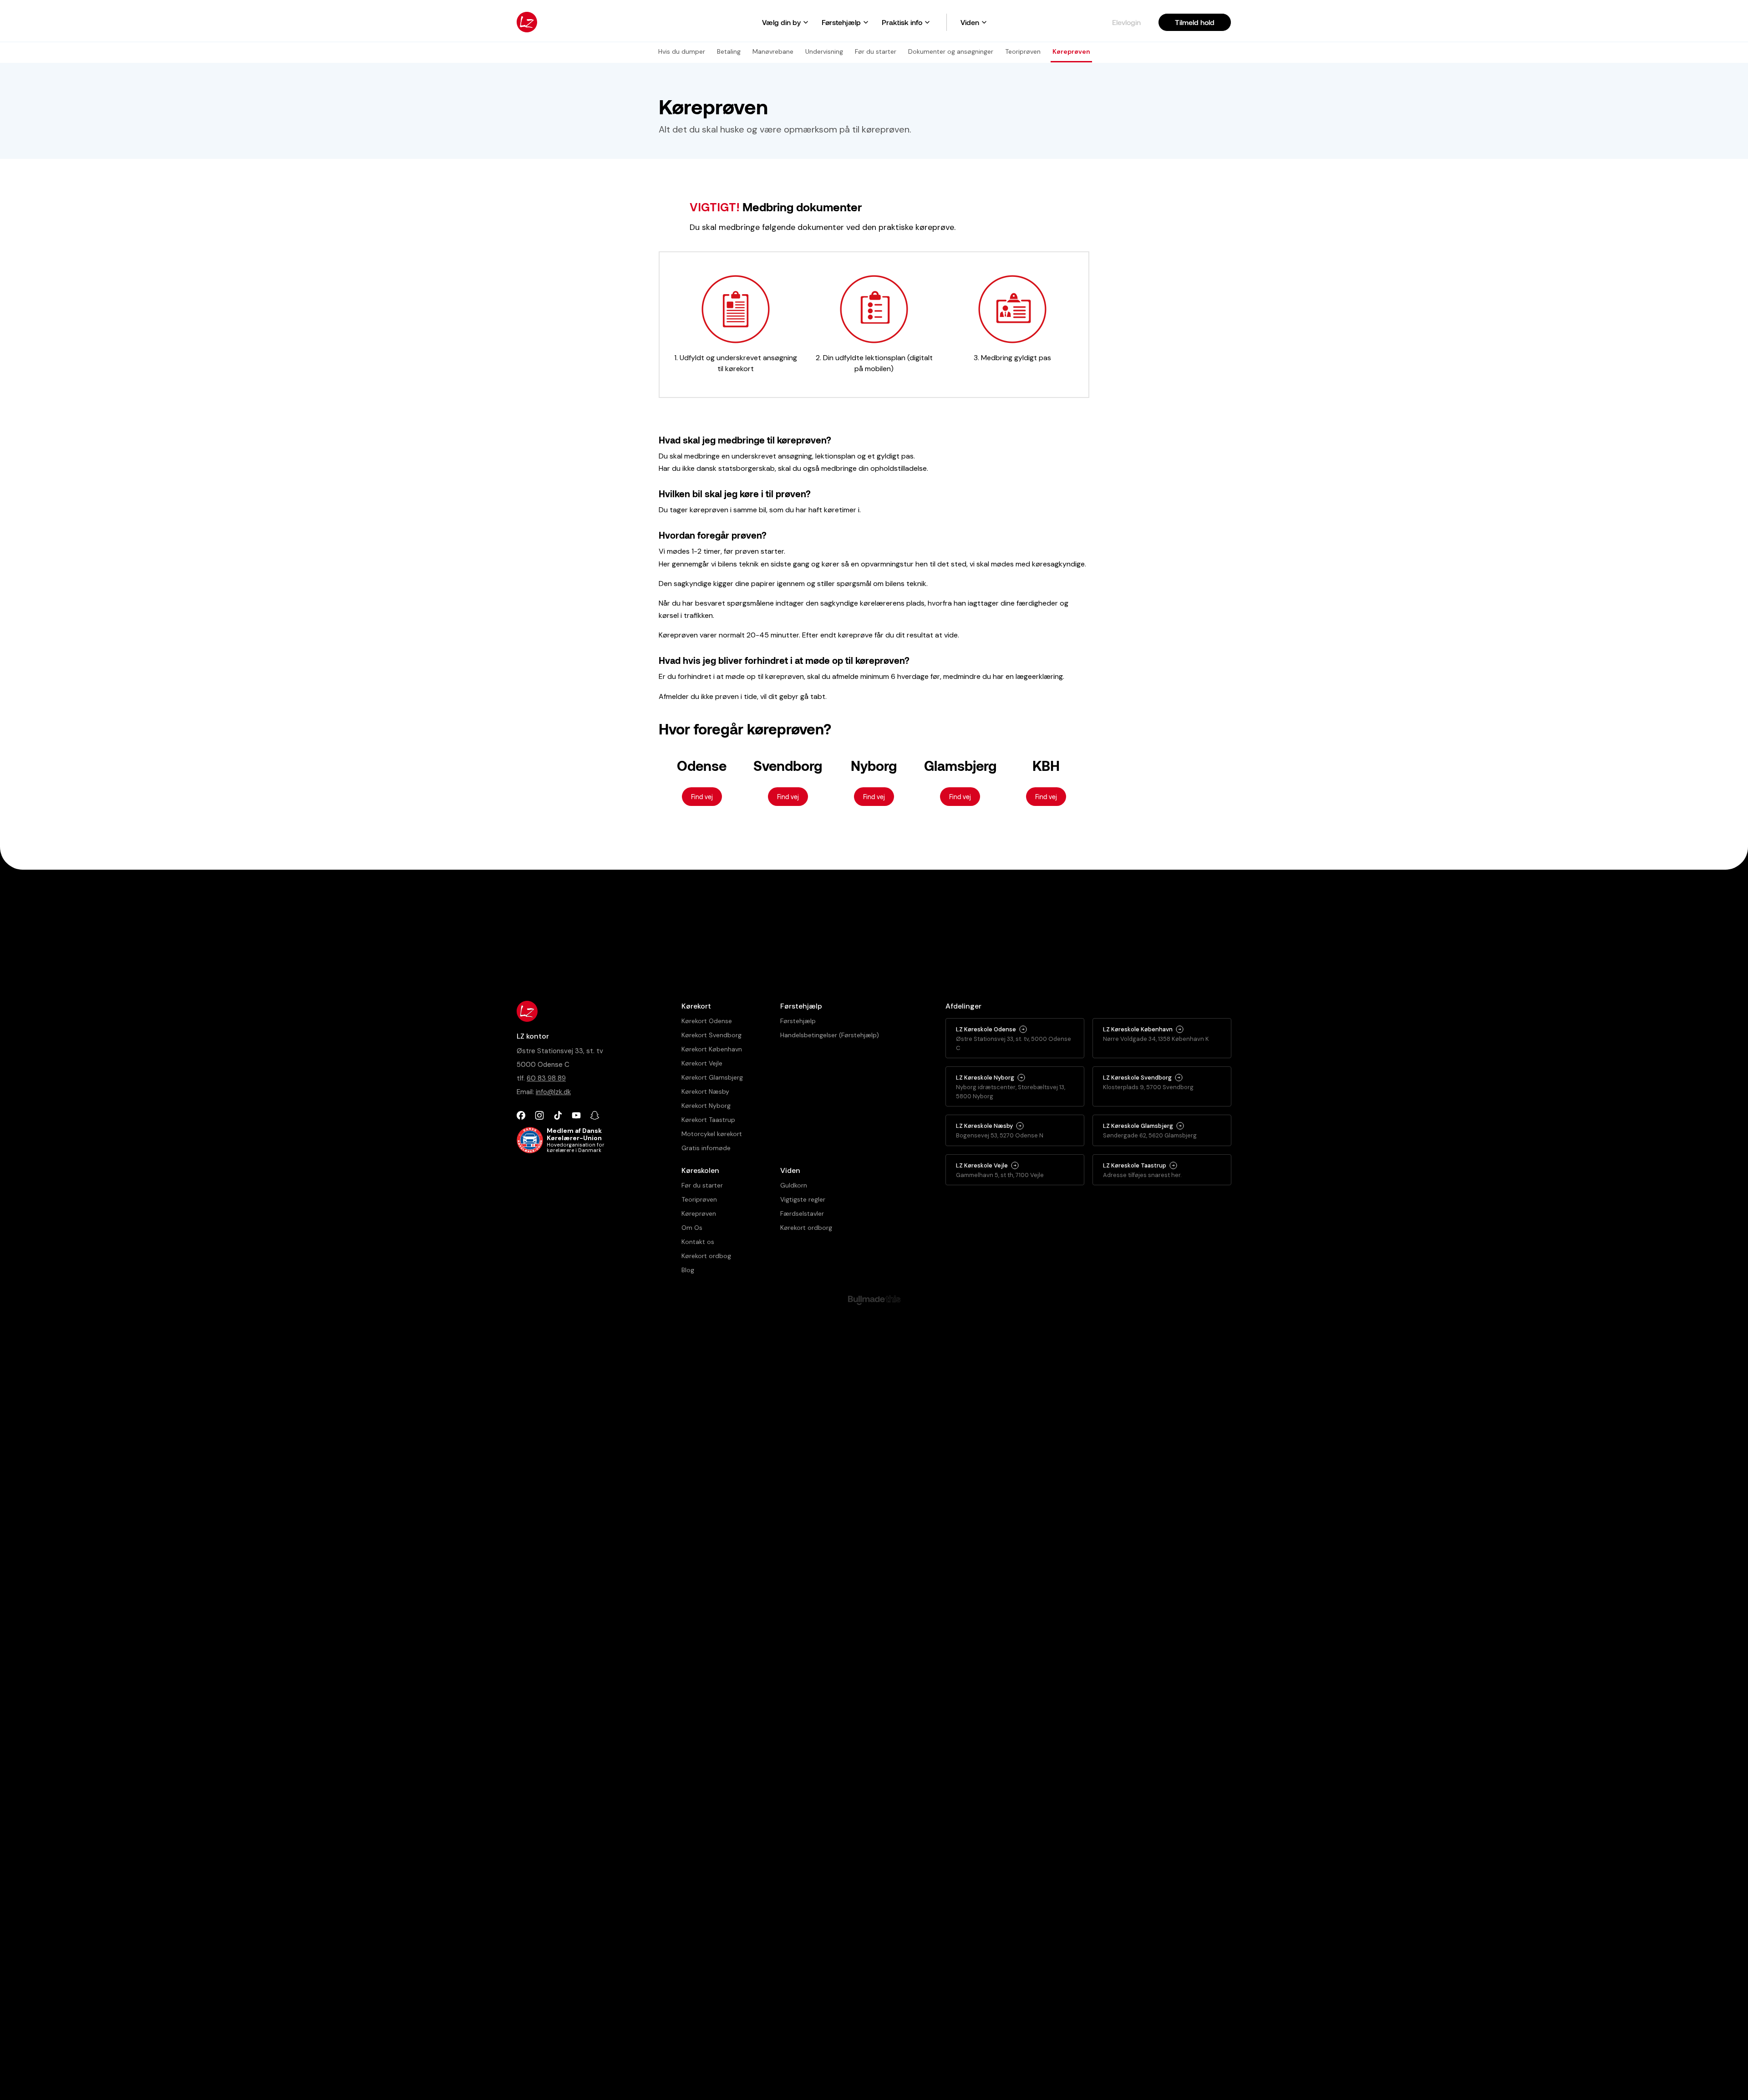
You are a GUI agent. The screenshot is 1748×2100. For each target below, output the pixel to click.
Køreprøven (699, 1213)
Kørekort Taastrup (708, 1120)
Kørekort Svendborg (711, 1035)
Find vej (702, 797)
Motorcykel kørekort (712, 1134)
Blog (688, 1270)
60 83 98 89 (546, 1078)
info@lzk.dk (553, 1092)
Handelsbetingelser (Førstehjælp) (830, 1035)
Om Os (692, 1228)
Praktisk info (902, 22)
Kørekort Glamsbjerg (712, 1077)
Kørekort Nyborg (706, 1106)
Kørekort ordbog (706, 1256)
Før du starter (702, 1185)
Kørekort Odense (707, 1021)
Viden (970, 22)
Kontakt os (698, 1242)
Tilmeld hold (1195, 22)
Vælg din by (781, 22)
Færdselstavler (802, 1213)
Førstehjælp (841, 22)
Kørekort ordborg (806, 1228)
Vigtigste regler (803, 1199)
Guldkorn (794, 1185)
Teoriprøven (699, 1199)
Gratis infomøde (706, 1148)
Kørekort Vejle (702, 1063)
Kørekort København (712, 1049)
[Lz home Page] (527, 22)
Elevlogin (1126, 22)
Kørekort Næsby (705, 1091)
